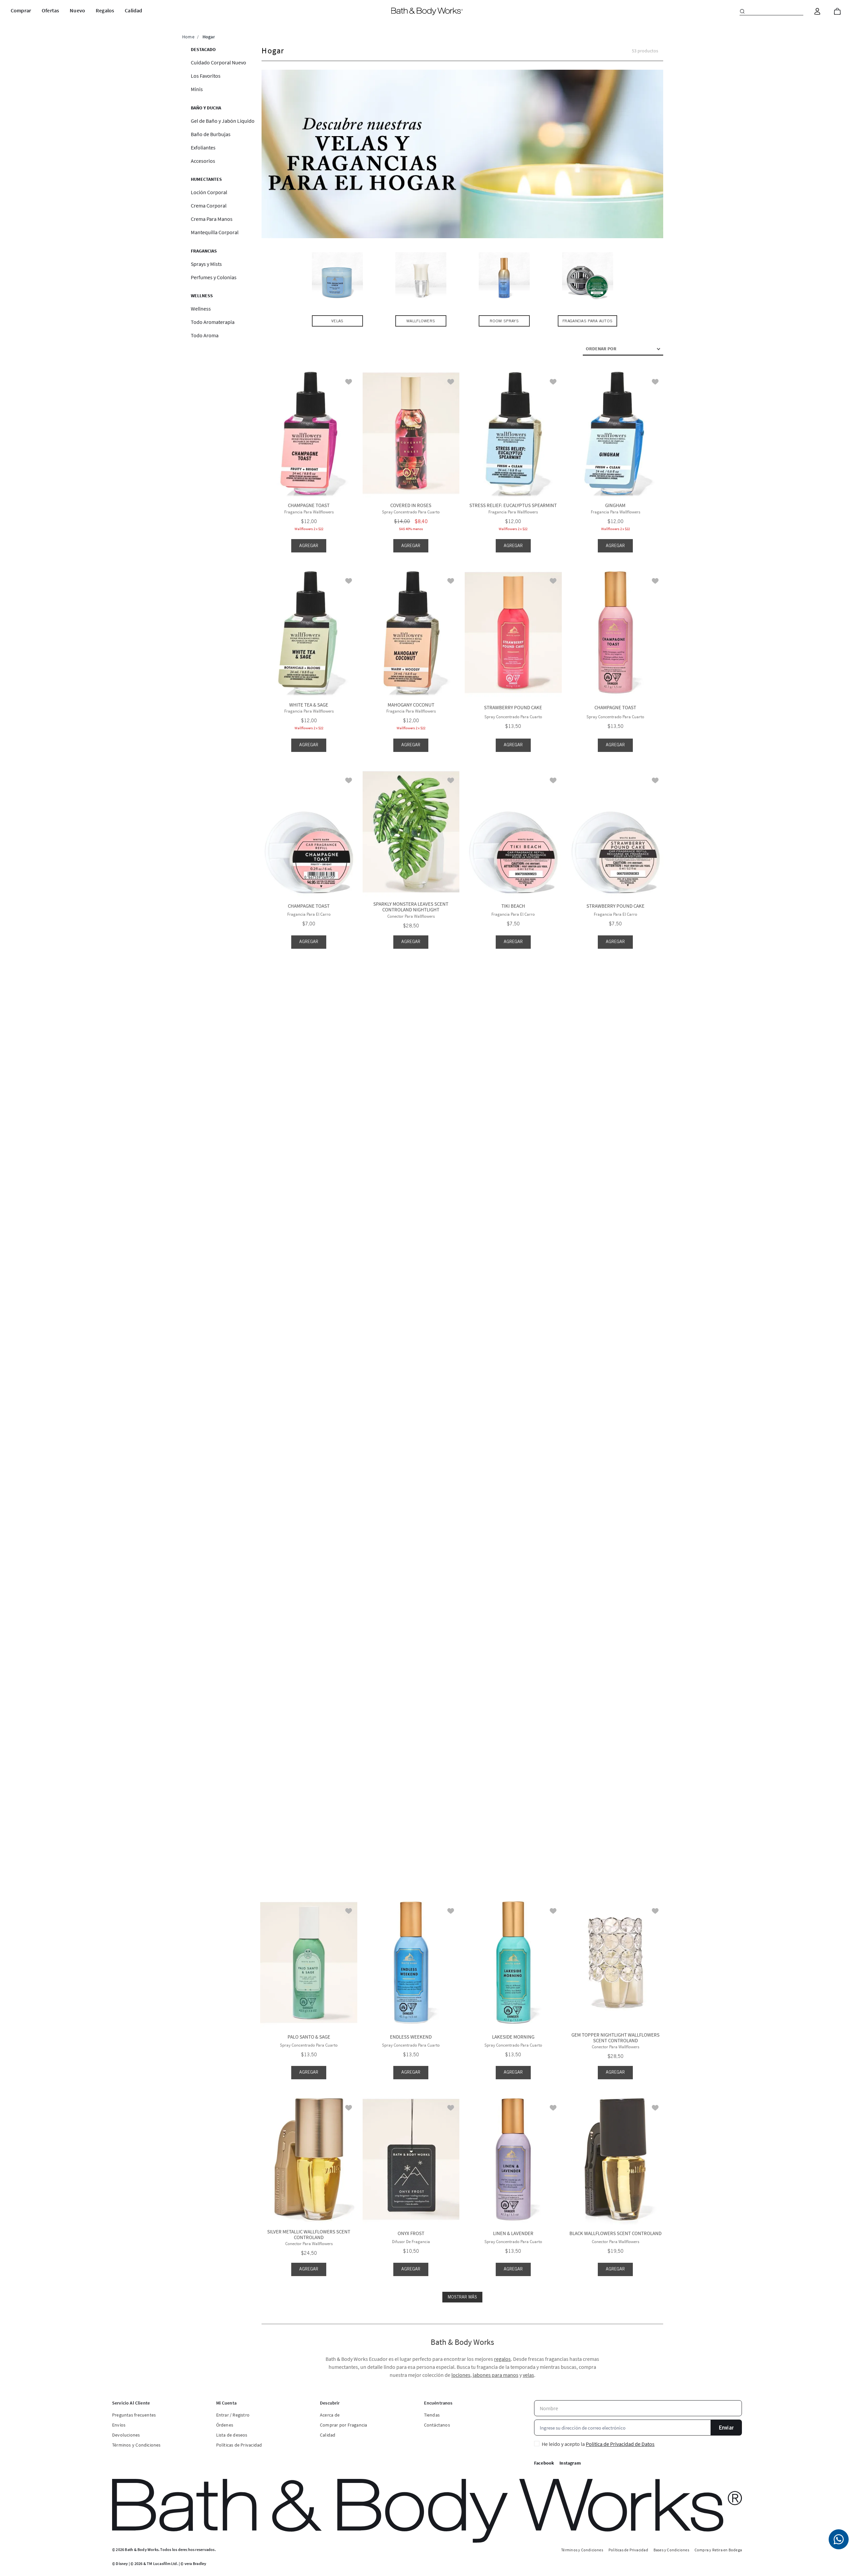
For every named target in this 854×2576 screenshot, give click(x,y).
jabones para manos (496, 2375)
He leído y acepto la (598, 2444)
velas (528, 2375)
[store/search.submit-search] (742, 11)
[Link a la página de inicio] (188, 37)
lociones (461, 2375)
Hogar (209, 37)
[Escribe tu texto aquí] (839, 2539)
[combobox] (771, 11)
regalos (502, 2359)
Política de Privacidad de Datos (620, 2444)
